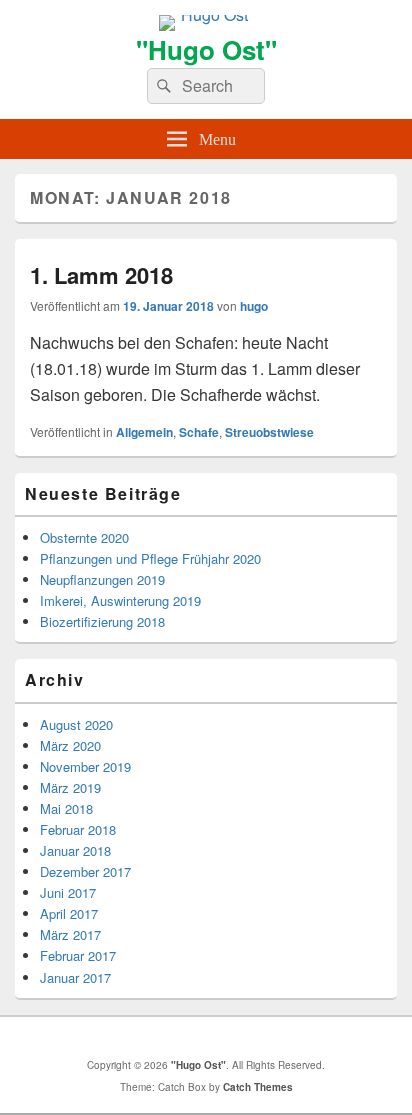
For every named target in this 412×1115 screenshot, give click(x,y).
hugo (254, 306)
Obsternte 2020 (84, 537)
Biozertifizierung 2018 (102, 621)
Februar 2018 (78, 829)
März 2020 (70, 745)
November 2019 (85, 766)
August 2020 (76, 724)
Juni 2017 (68, 892)
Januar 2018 (75, 850)
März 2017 (70, 934)
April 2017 (69, 913)
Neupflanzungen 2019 (102, 579)
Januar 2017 (75, 977)
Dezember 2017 (85, 871)
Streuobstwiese (269, 432)
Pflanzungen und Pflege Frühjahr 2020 (150, 558)
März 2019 (70, 787)
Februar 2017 (78, 955)
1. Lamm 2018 (101, 275)
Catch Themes (258, 1087)
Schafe (199, 432)
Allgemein (144, 432)
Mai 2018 (66, 808)
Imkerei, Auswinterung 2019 (120, 600)
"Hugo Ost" (206, 49)
